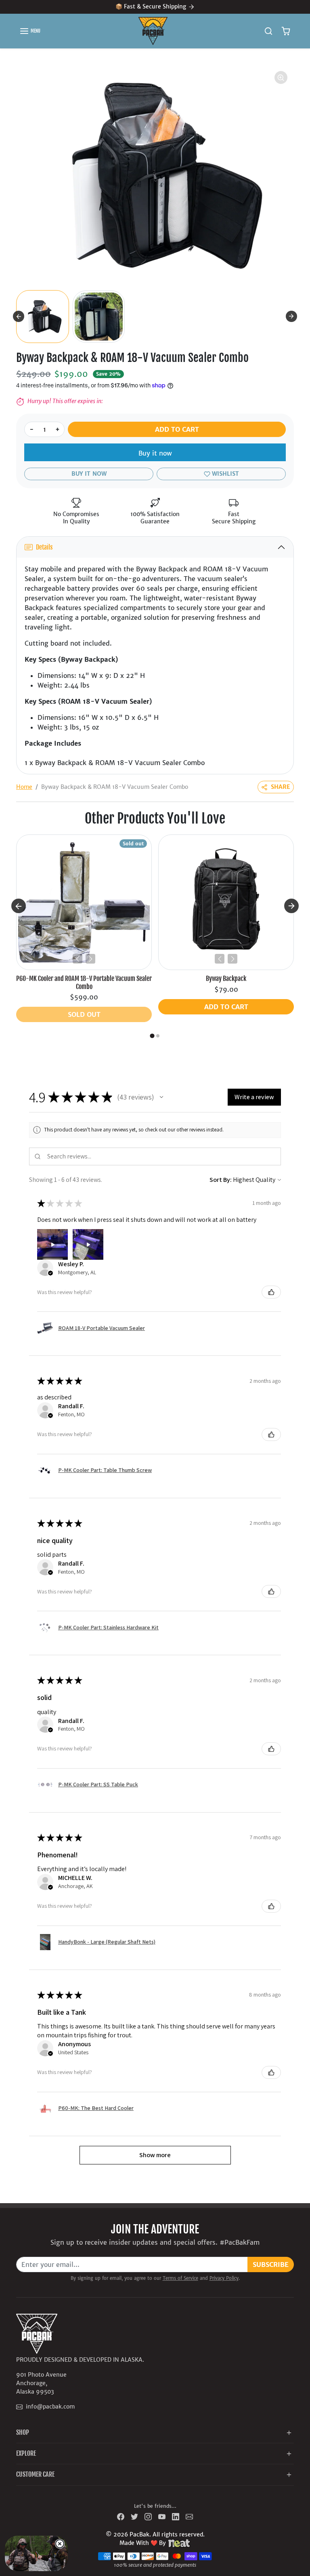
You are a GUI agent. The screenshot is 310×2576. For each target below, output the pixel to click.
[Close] (60, 2544)
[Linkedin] (176, 2516)
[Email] (189, 2516)
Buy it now (155, 453)
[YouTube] (162, 2516)
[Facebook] (121, 2516)
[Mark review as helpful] (271, 1292)
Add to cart (177, 429)
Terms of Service (180, 2278)
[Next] (90, 959)
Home (24, 787)
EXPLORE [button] (26, 2453)
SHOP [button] (23, 2432)
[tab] (152, 1036)
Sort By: (221, 1180)
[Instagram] (148, 2516)
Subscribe (271, 2264)
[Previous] (77, 959)
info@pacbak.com (50, 2407)
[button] (30, 31)
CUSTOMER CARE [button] (35, 2474)
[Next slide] (291, 316)
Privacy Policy (224, 2278)
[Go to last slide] (19, 316)
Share (281, 787)
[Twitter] (134, 2516)
